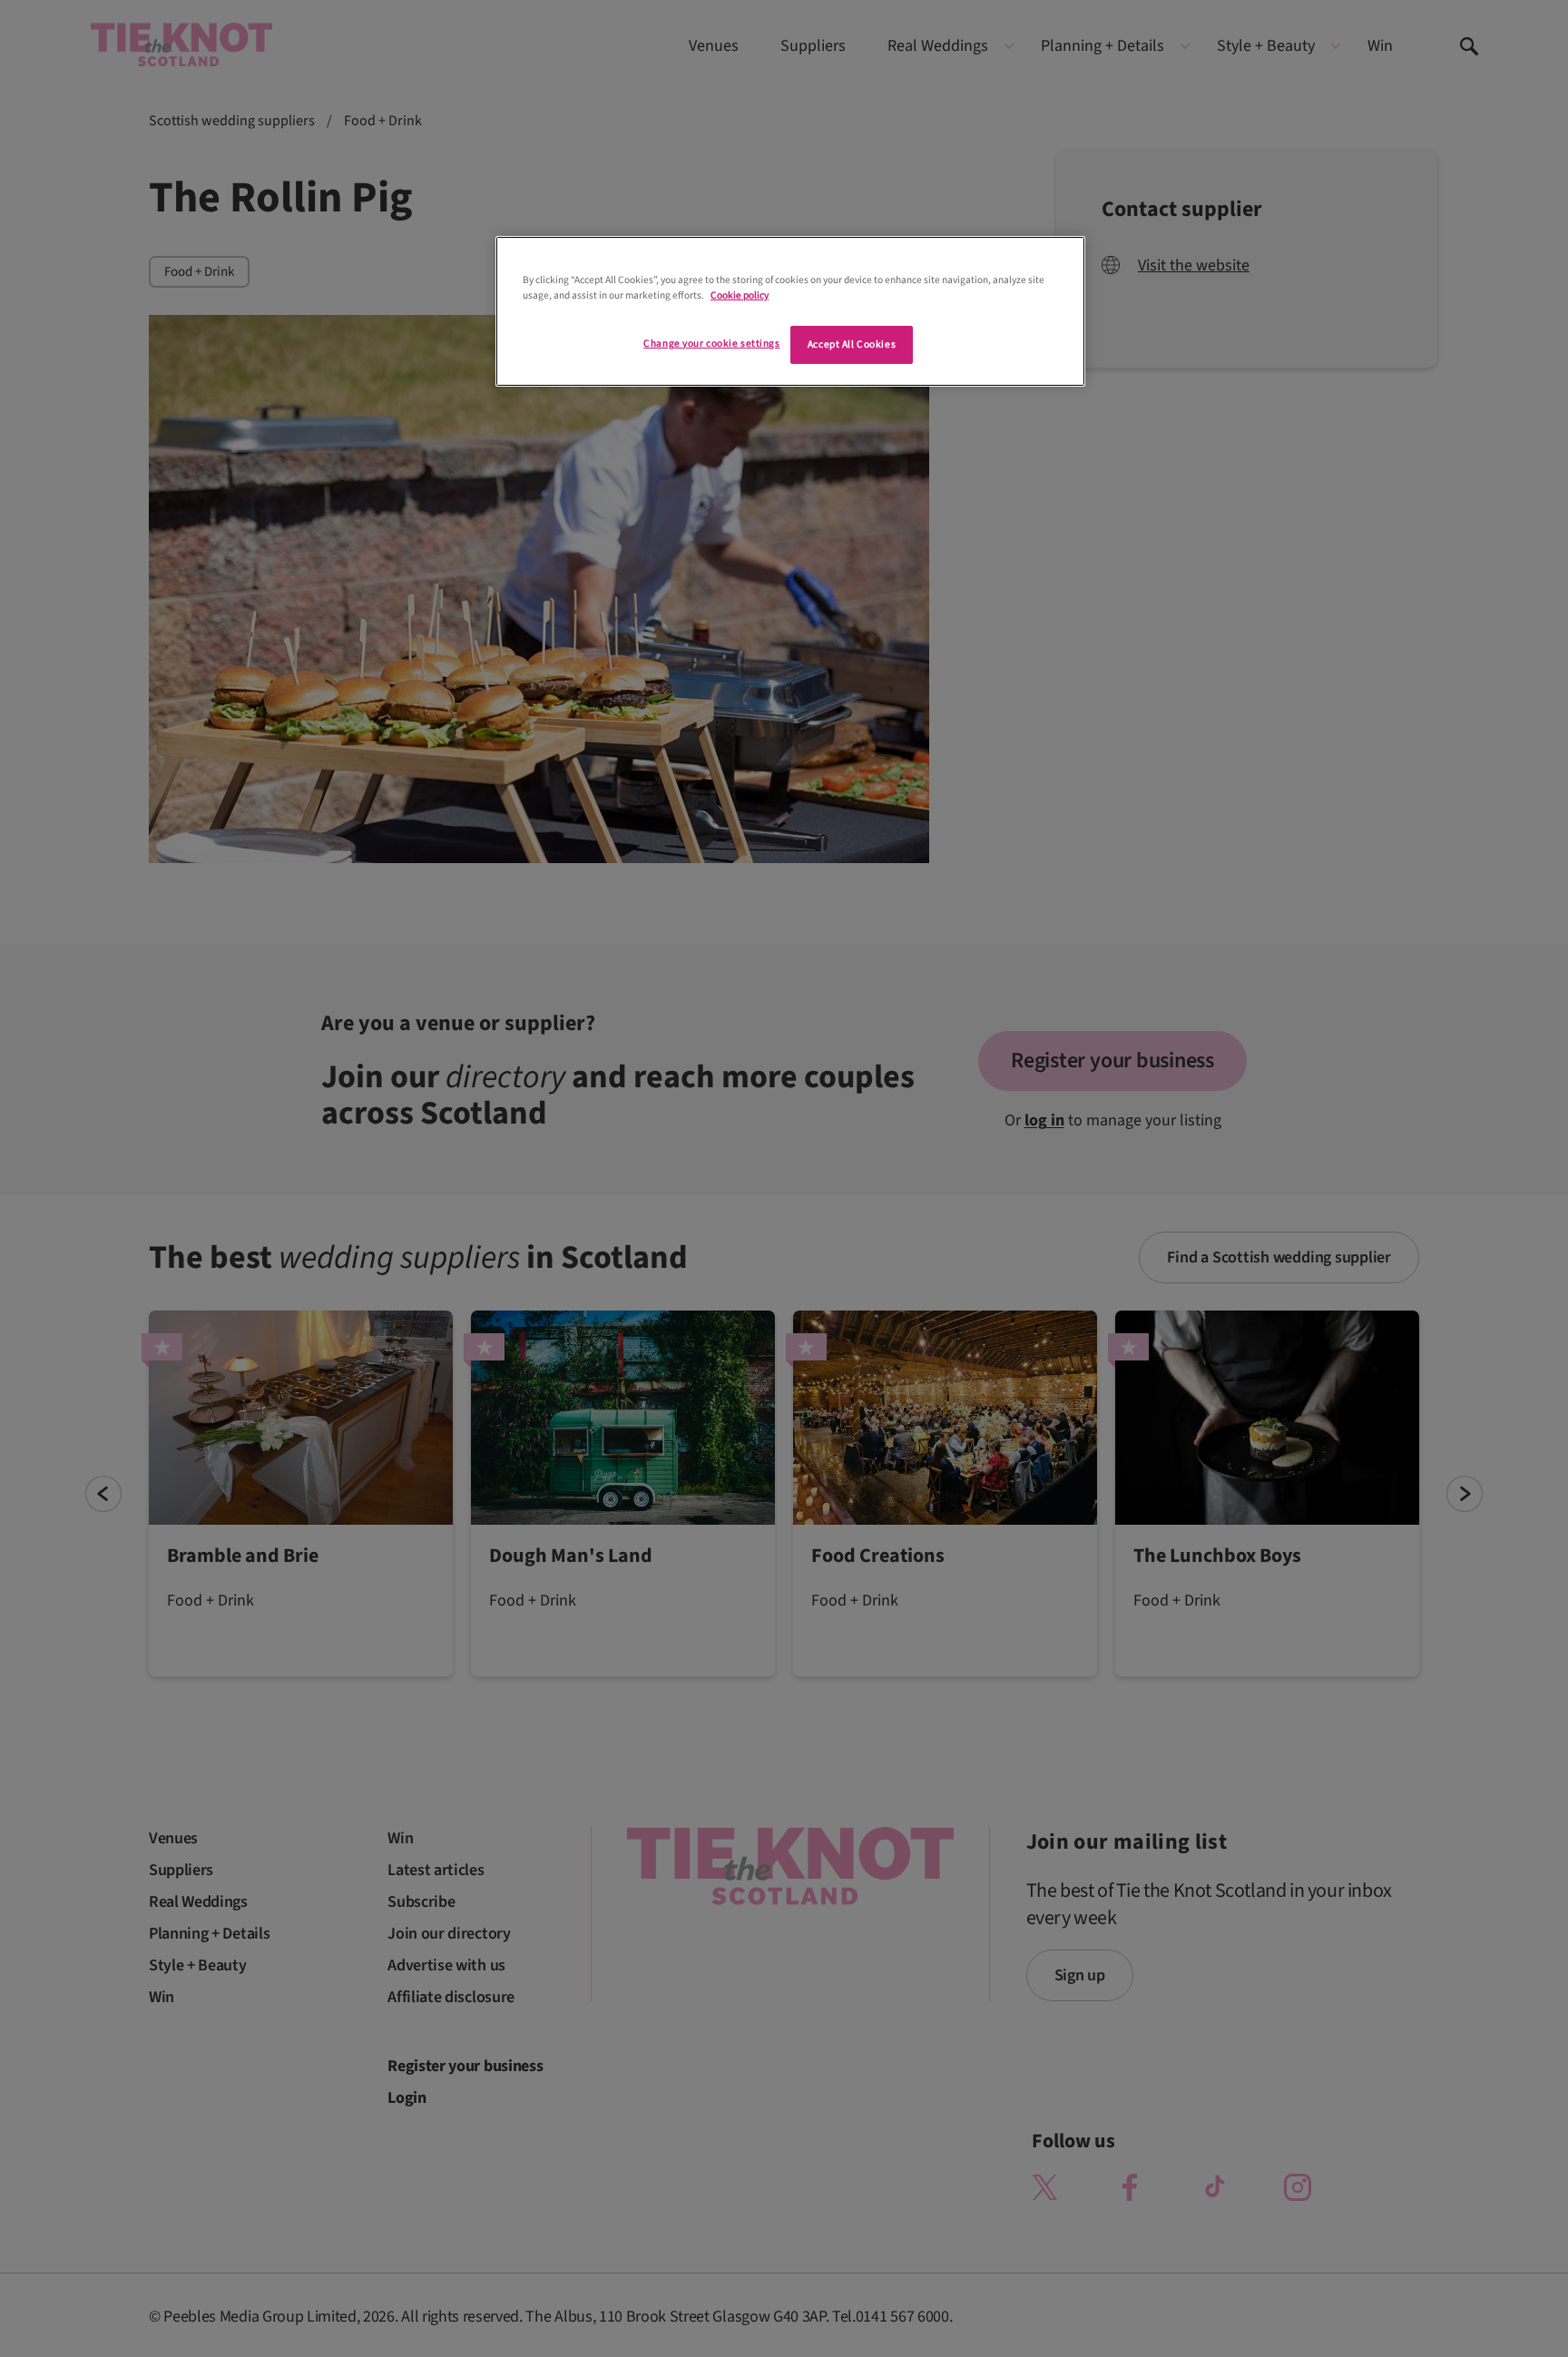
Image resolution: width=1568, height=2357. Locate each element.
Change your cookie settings (711, 344)
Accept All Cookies (852, 344)
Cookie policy (740, 295)
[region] (790, 311)
